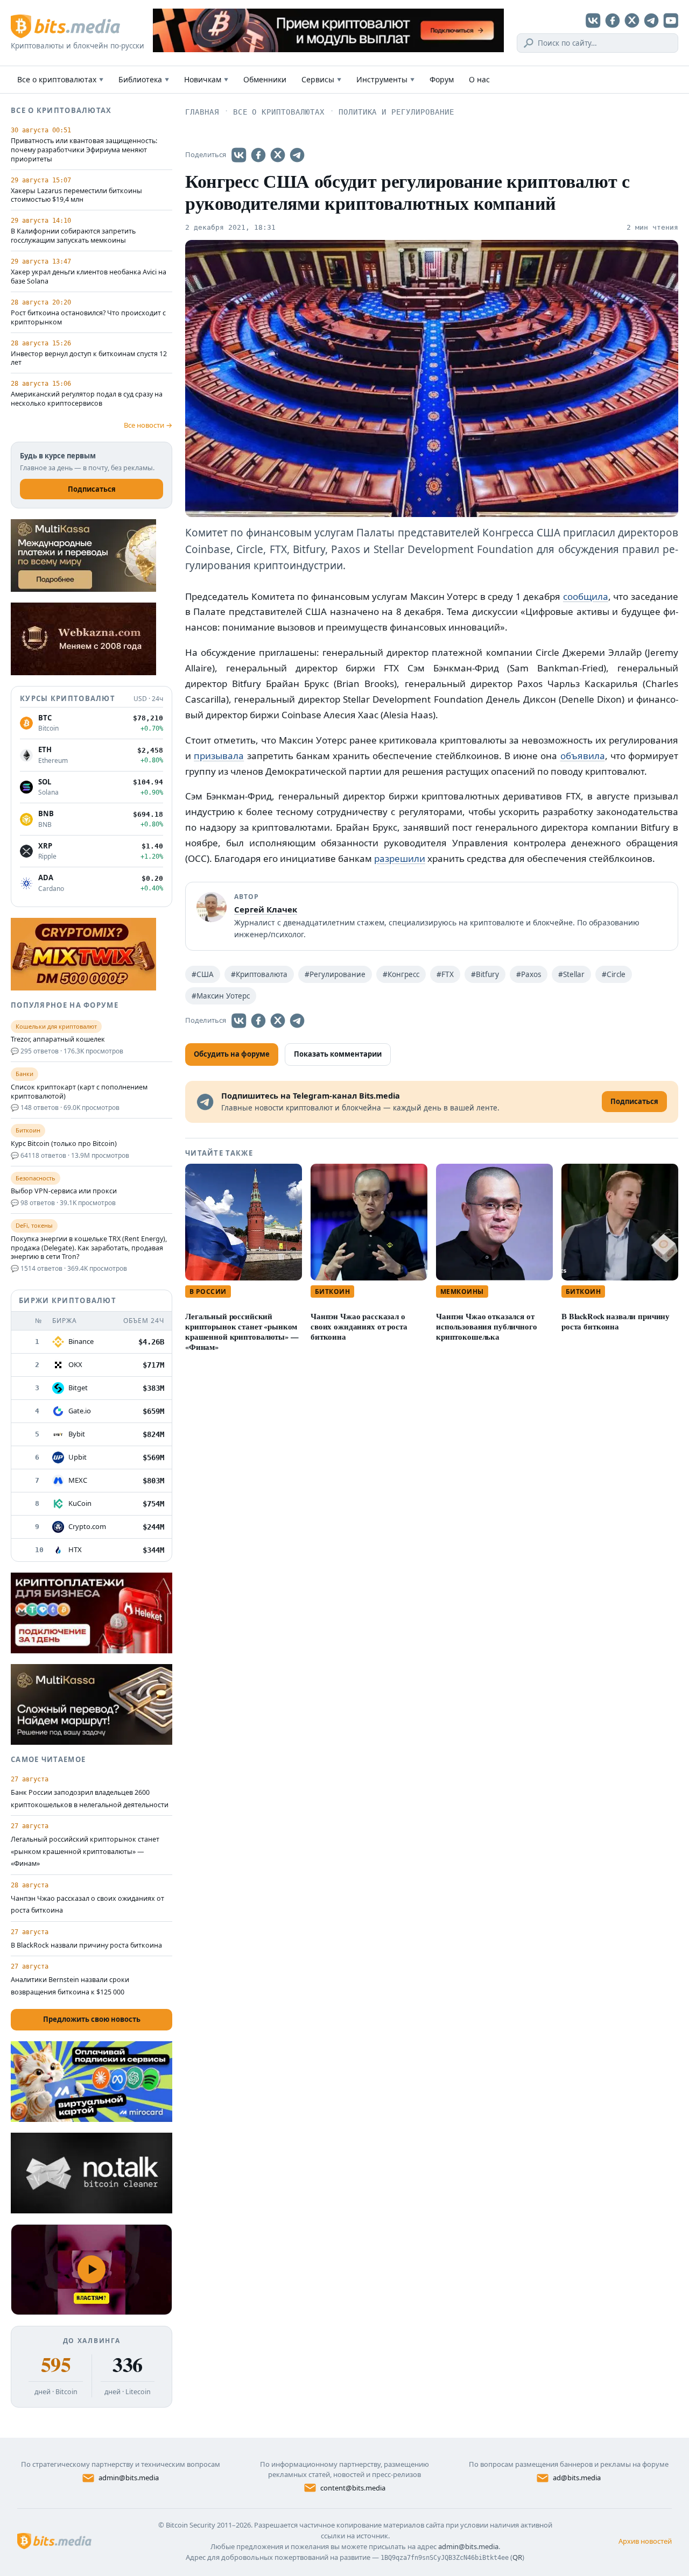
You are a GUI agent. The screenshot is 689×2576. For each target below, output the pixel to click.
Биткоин (332, 1291)
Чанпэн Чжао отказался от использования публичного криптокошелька (487, 1326)
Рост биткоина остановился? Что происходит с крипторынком (88, 318)
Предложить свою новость (92, 2019)
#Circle (614, 974)
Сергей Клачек (266, 909)
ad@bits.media (577, 2478)
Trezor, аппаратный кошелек (58, 1039)
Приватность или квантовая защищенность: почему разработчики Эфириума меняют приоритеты (84, 150)
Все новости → (148, 425)
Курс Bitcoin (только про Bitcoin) (64, 1144)
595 (56, 2365)
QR (517, 2557)
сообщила (586, 596)
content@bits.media (353, 2488)
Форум (442, 79)
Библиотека (144, 79)
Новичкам (206, 79)
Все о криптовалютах (60, 79)
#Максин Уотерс (221, 996)
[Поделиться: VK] (239, 155)
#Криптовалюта (259, 974)
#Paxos (529, 974)
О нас (479, 79)
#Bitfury (485, 974)
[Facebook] (613, 20)
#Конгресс (401, 974)
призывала (219, 756)
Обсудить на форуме (232, 1054)
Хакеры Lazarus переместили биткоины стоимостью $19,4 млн (76, 196)
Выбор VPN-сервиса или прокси (64, 1191)
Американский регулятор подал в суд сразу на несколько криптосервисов (87, 399)
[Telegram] (651, 20)
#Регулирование (335, 974)
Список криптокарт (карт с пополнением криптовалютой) (79, 1092)
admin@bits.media (129, 2478)
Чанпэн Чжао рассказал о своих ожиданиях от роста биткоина (359, 1326)
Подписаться (92, 489)
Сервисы (321, 79)
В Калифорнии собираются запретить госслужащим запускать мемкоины (73, 236)
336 (127, 2365)
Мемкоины (462, 1291)
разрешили (400, 858)
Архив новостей (645, 2541)
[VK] (593, 20)
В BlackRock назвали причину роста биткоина (616, 1321)
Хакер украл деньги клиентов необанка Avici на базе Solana (89, 277)
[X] (632, 20)
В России (208, 1291)
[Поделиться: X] (278, 155)
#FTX (445, 974)
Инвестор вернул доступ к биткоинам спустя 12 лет (89, 359)
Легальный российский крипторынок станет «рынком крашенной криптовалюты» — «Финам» (242, 1332)
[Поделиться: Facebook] (258, 155)
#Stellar (571, 974)
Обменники (265, 79)
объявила (583, 756)
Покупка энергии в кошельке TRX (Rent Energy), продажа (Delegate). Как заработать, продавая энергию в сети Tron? (89, 1248)
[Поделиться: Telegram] (297, 155)
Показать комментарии (338, 1054)
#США (203, 974)
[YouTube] (671, 20)
